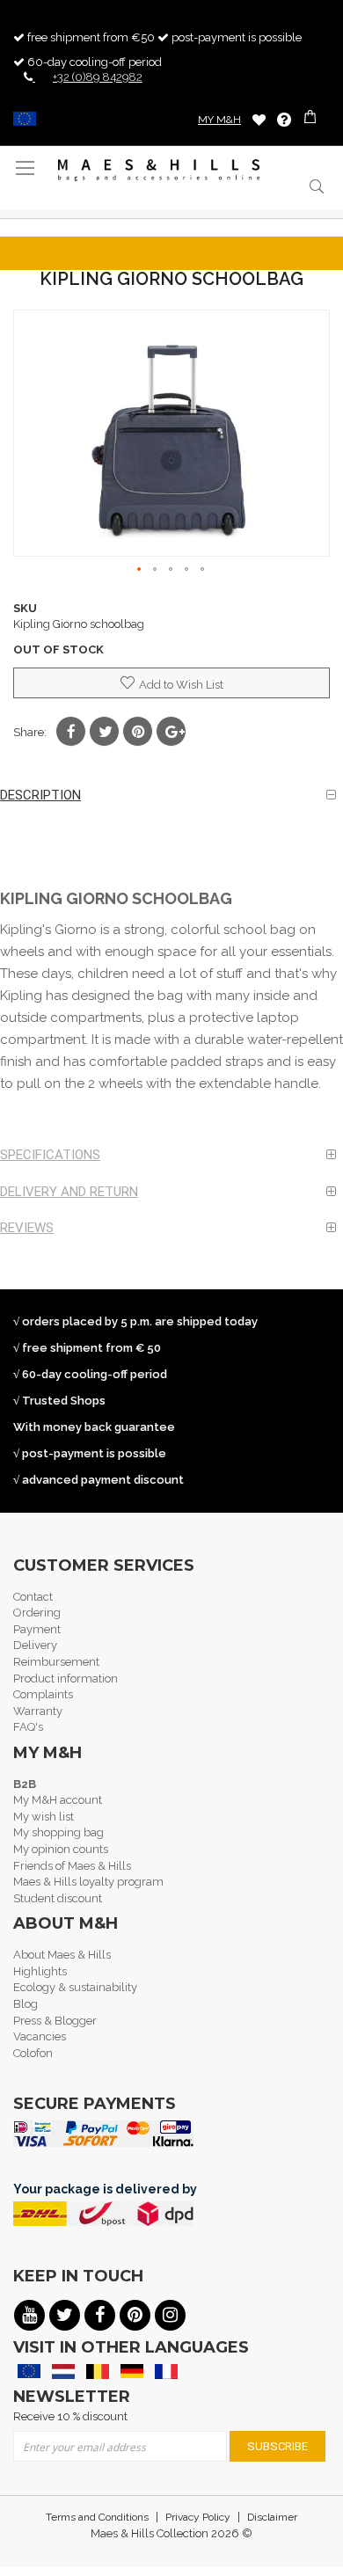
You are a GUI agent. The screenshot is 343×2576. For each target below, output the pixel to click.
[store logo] (159, 170)
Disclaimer (272, 2517)
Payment (37, 1629)
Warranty (38, 1711)
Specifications (50, 1155)
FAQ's (28, 1727)
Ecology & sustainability (75, 1987)
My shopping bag (58, 1832)
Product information (66, 1678)
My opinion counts (61, 1849)
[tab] (171, 795)
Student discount (58, 1898)
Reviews (27, 1228)
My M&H (219, 120)
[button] (140, 570)
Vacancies (40, 2036)
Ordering (37, 1613)
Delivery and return (69, 1192)
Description (40, 795)
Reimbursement (56, 1662)
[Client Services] (284, 120)
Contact (33, 1597)
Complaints (43, 1694)
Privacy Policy (198, 2517)
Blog (26, 2004)
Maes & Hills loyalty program (88, 1882)
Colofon (33, 2053)
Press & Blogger (55, 2021)
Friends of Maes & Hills (72, 1866)
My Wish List (259, 119)
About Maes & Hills (62, 1955)
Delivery (35, 1645)
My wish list (44, 1817)
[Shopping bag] (312, 119)
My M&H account (58, 1800)
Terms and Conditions (97, 2517)
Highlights (40, 1971)
